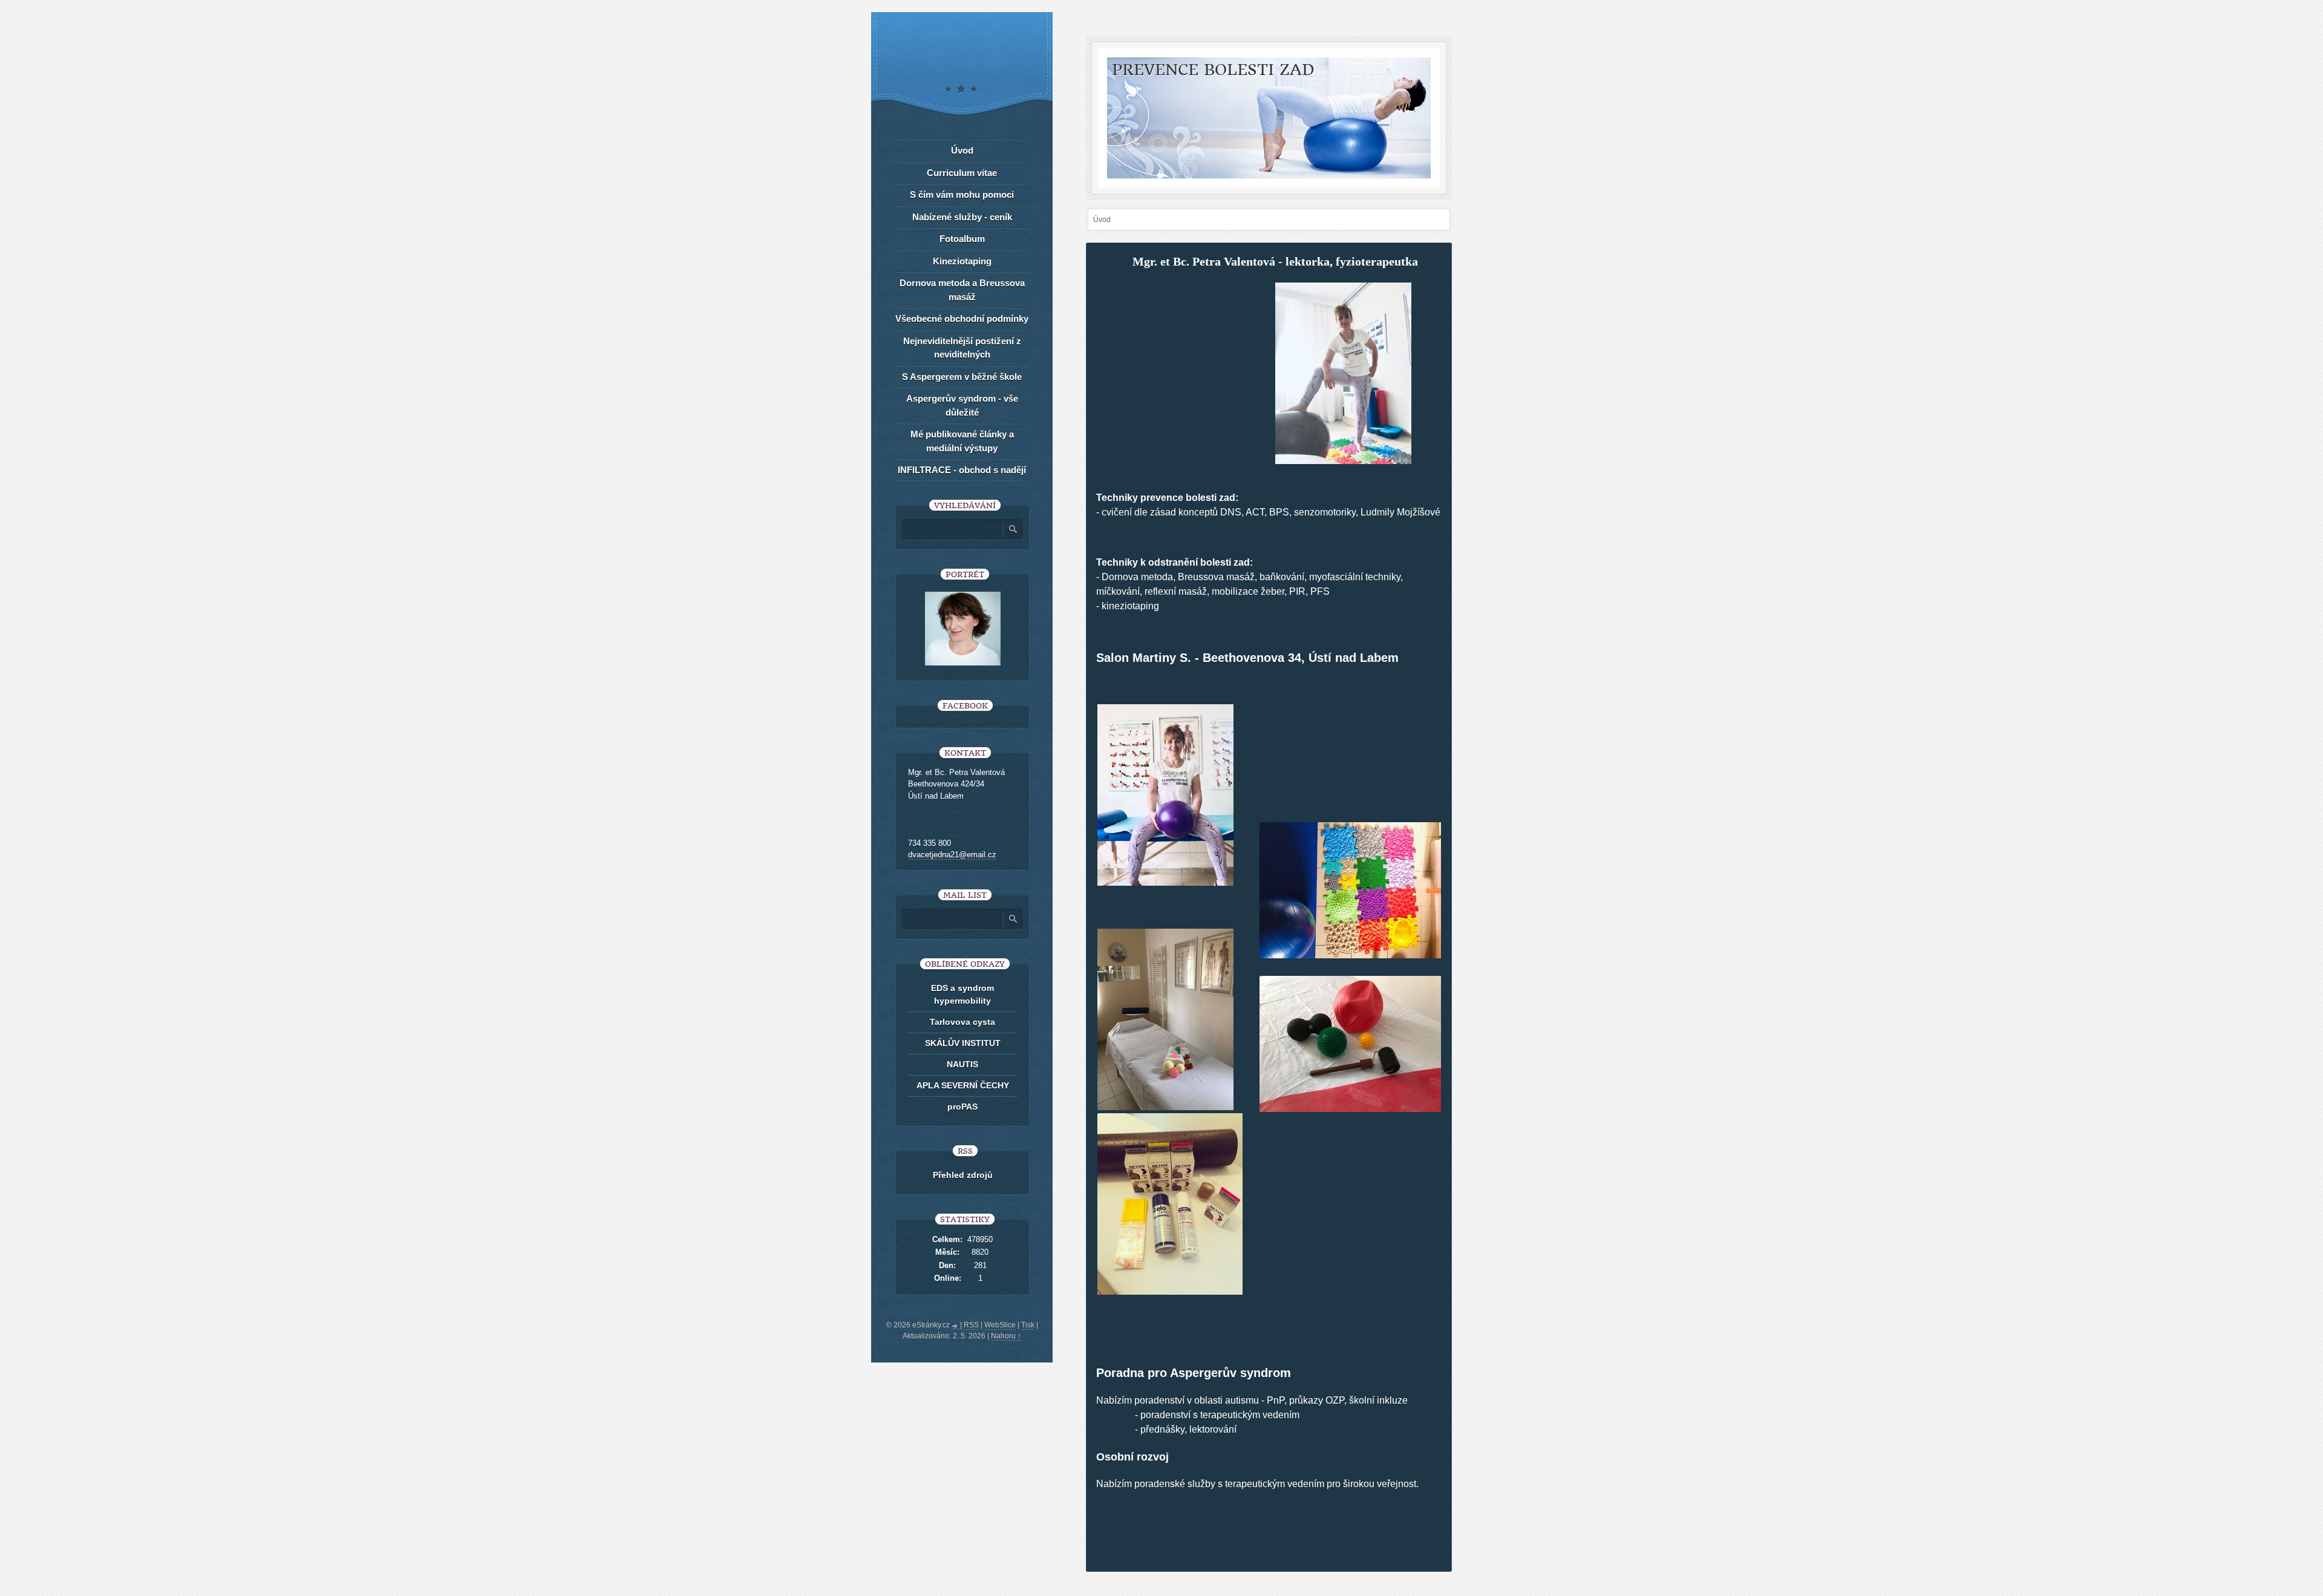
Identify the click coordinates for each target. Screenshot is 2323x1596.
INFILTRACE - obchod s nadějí (962, 470)
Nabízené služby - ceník (962, 217)
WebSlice (1000, 1325)
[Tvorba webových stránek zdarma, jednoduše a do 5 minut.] (956, 1326)
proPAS (962, 1107)
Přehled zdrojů (963, 1175)
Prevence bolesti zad (1213, 70)
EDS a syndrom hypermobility (962, 994)
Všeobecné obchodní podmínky (962, 319)
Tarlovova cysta (962, 1022)
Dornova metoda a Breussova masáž (962, 290)
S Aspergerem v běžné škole (962, 377)
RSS (971, 1325)
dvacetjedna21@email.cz (952, 855)
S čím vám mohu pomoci (962, 195)
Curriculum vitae (962, 173)
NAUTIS (962, 1064)
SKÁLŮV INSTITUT (963, 1043)
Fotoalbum (962, 239)
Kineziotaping (962, 261)
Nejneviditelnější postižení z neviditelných (962, 348)
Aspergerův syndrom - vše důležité (962, 405)
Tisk (1028, 1325)
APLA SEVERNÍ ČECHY (963, 1085)
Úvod (962, 150)
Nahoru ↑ (1006, 1336)
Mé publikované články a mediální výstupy (962, 441)
